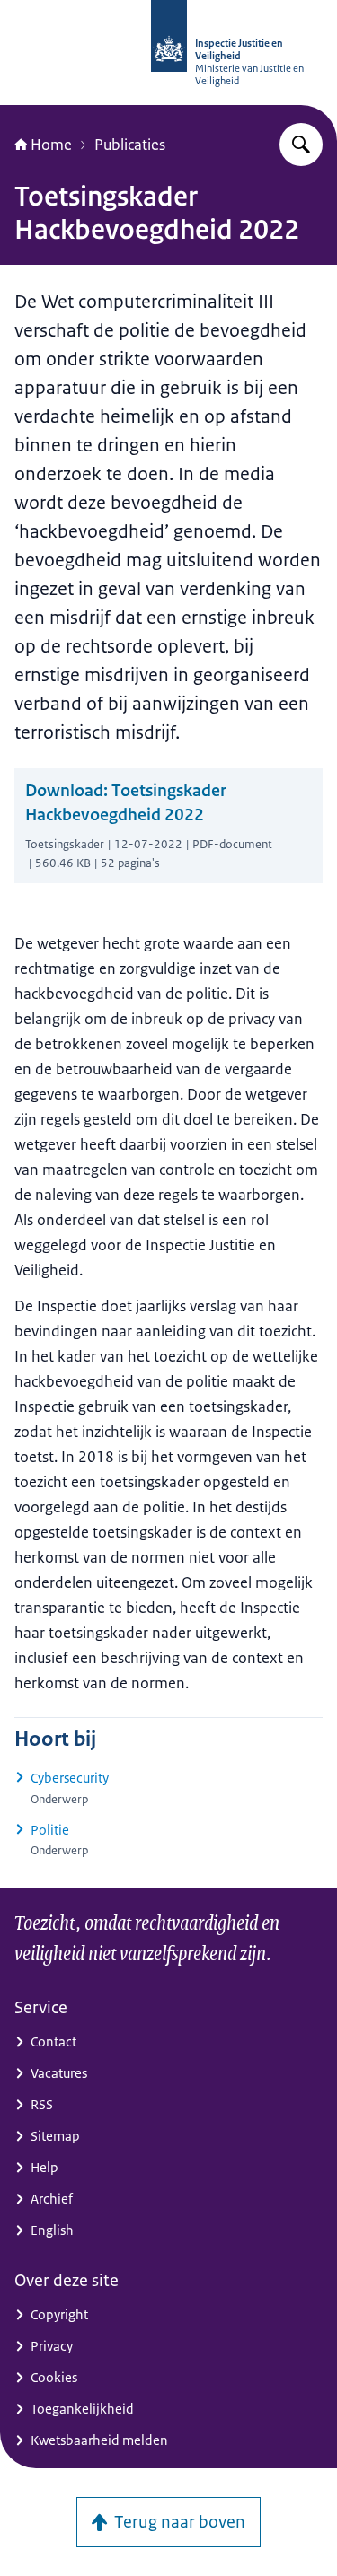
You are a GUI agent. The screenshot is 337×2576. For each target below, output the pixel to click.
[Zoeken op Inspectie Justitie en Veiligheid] (301, 145)
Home (51, 145)
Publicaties (130, 145)
